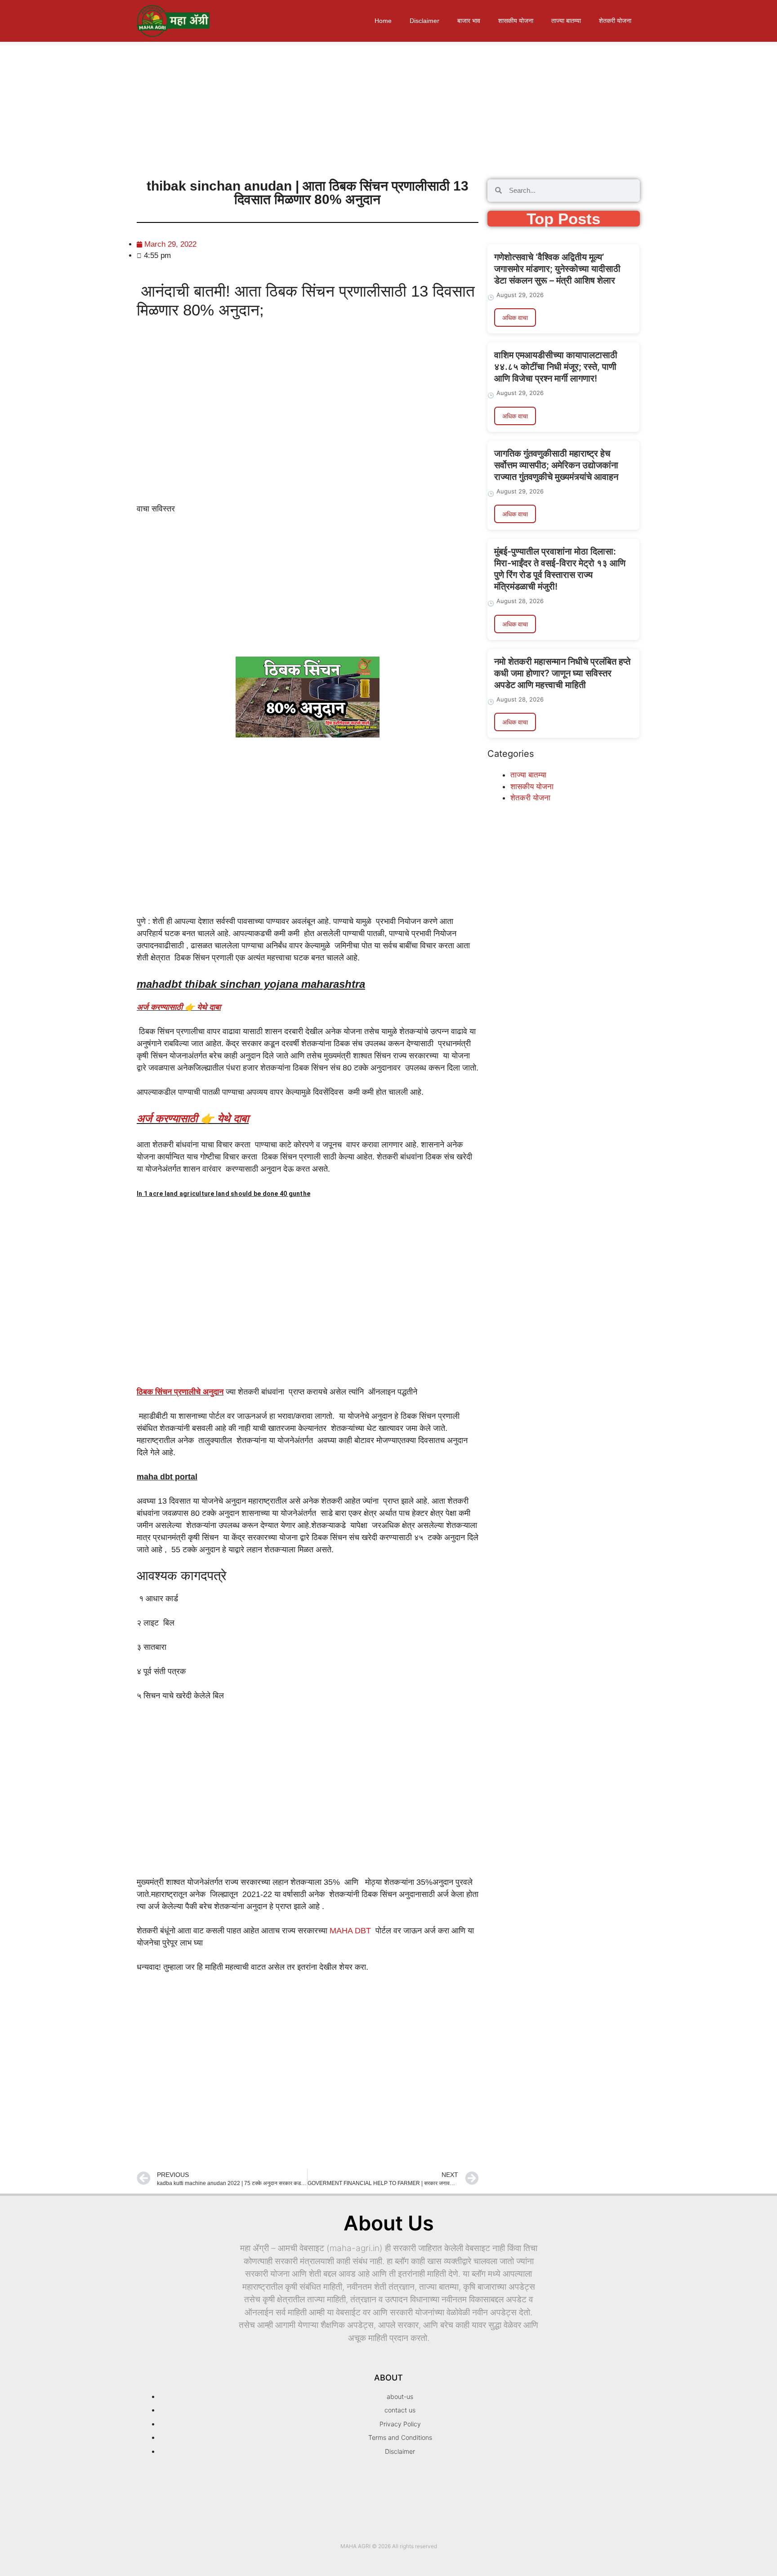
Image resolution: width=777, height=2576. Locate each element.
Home (383, 21)
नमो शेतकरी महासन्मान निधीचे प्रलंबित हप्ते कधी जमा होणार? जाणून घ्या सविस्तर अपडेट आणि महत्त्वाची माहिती (562, 673)
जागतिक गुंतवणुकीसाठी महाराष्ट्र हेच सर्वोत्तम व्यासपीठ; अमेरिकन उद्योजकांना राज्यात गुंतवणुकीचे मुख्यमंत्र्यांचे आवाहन (556, 465)
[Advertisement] (270, 108)
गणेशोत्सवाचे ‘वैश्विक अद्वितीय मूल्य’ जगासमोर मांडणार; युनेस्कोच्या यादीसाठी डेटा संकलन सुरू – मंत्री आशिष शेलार (557, 269)
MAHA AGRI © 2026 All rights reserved (389, 2546)
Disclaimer (424, 21)
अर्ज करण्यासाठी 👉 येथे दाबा (179, 1007)
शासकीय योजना (516, 21)
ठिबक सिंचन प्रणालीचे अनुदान (180, 1392)
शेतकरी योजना (615, 21)
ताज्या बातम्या (566, 21)
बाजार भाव (469, 21)
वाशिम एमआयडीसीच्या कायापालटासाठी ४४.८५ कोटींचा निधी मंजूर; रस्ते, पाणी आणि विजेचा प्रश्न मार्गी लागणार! (556, 367)
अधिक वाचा (515, 318)
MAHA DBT (350, 1931)
